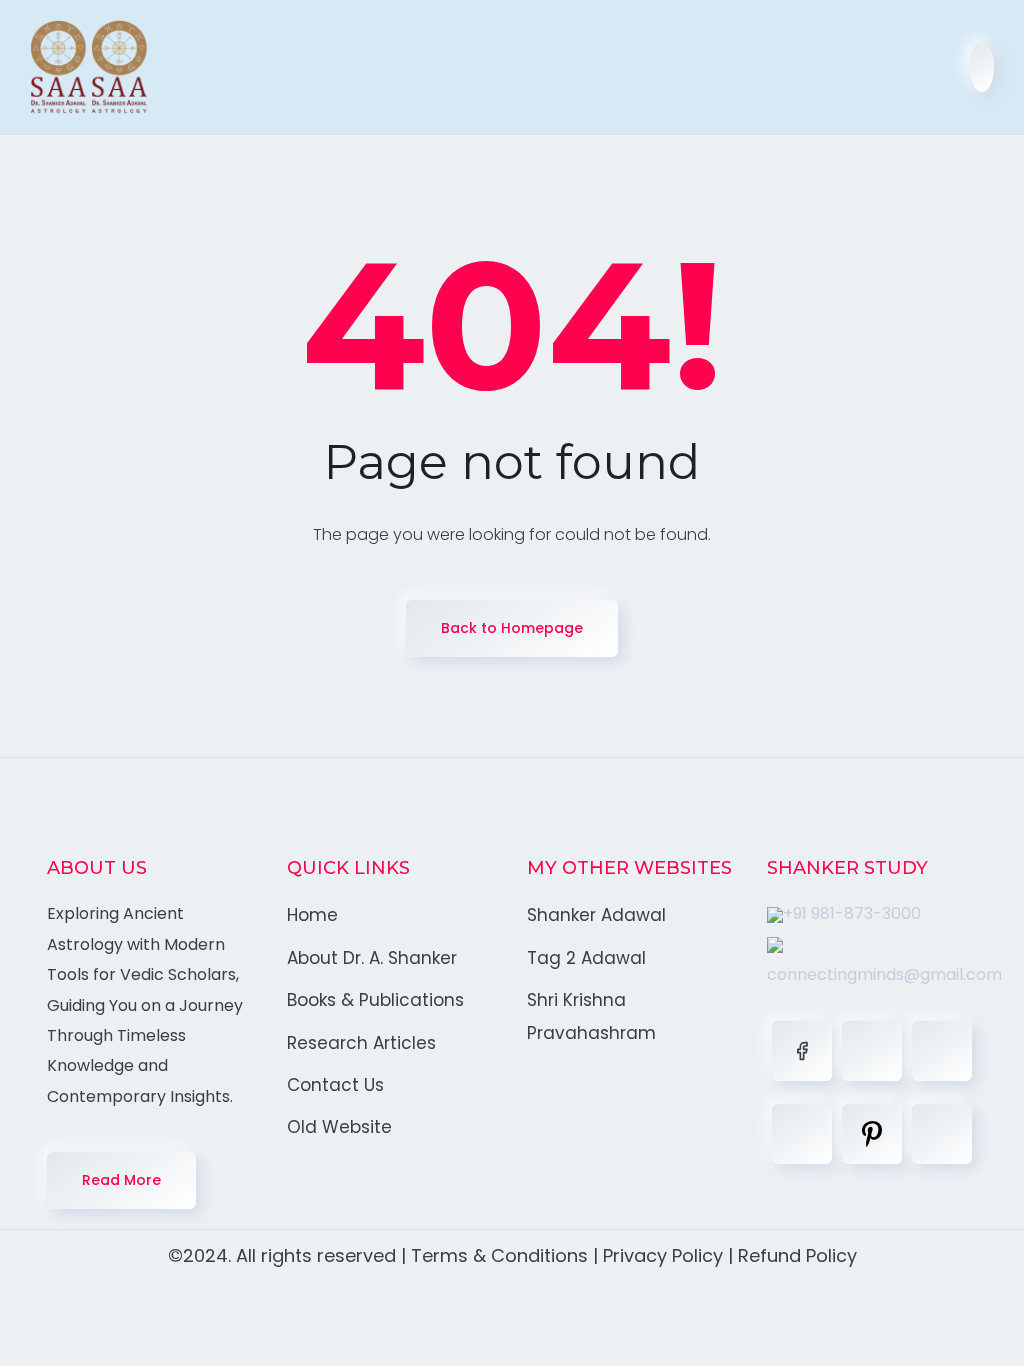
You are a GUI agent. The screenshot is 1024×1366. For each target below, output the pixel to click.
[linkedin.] (942, 1051)
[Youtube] (942, 1134)
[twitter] (872, 1051)
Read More (121, 1180)
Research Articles (361, 1043)
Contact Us (335, 1085)
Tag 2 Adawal (586, 958)
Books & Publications (375, 1000)
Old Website (339, 1127)
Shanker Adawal (596, 915)
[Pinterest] (872, 1134)
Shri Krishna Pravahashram (591, 1016)
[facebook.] (802, 1051)
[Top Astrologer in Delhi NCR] (89, 67)
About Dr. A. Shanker (372, 958)
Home (312, 915)
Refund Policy (797, 1255)
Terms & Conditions (499, 1255)
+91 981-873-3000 (852, 913)
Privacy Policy (663, 1255)
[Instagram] (802, 1134)
